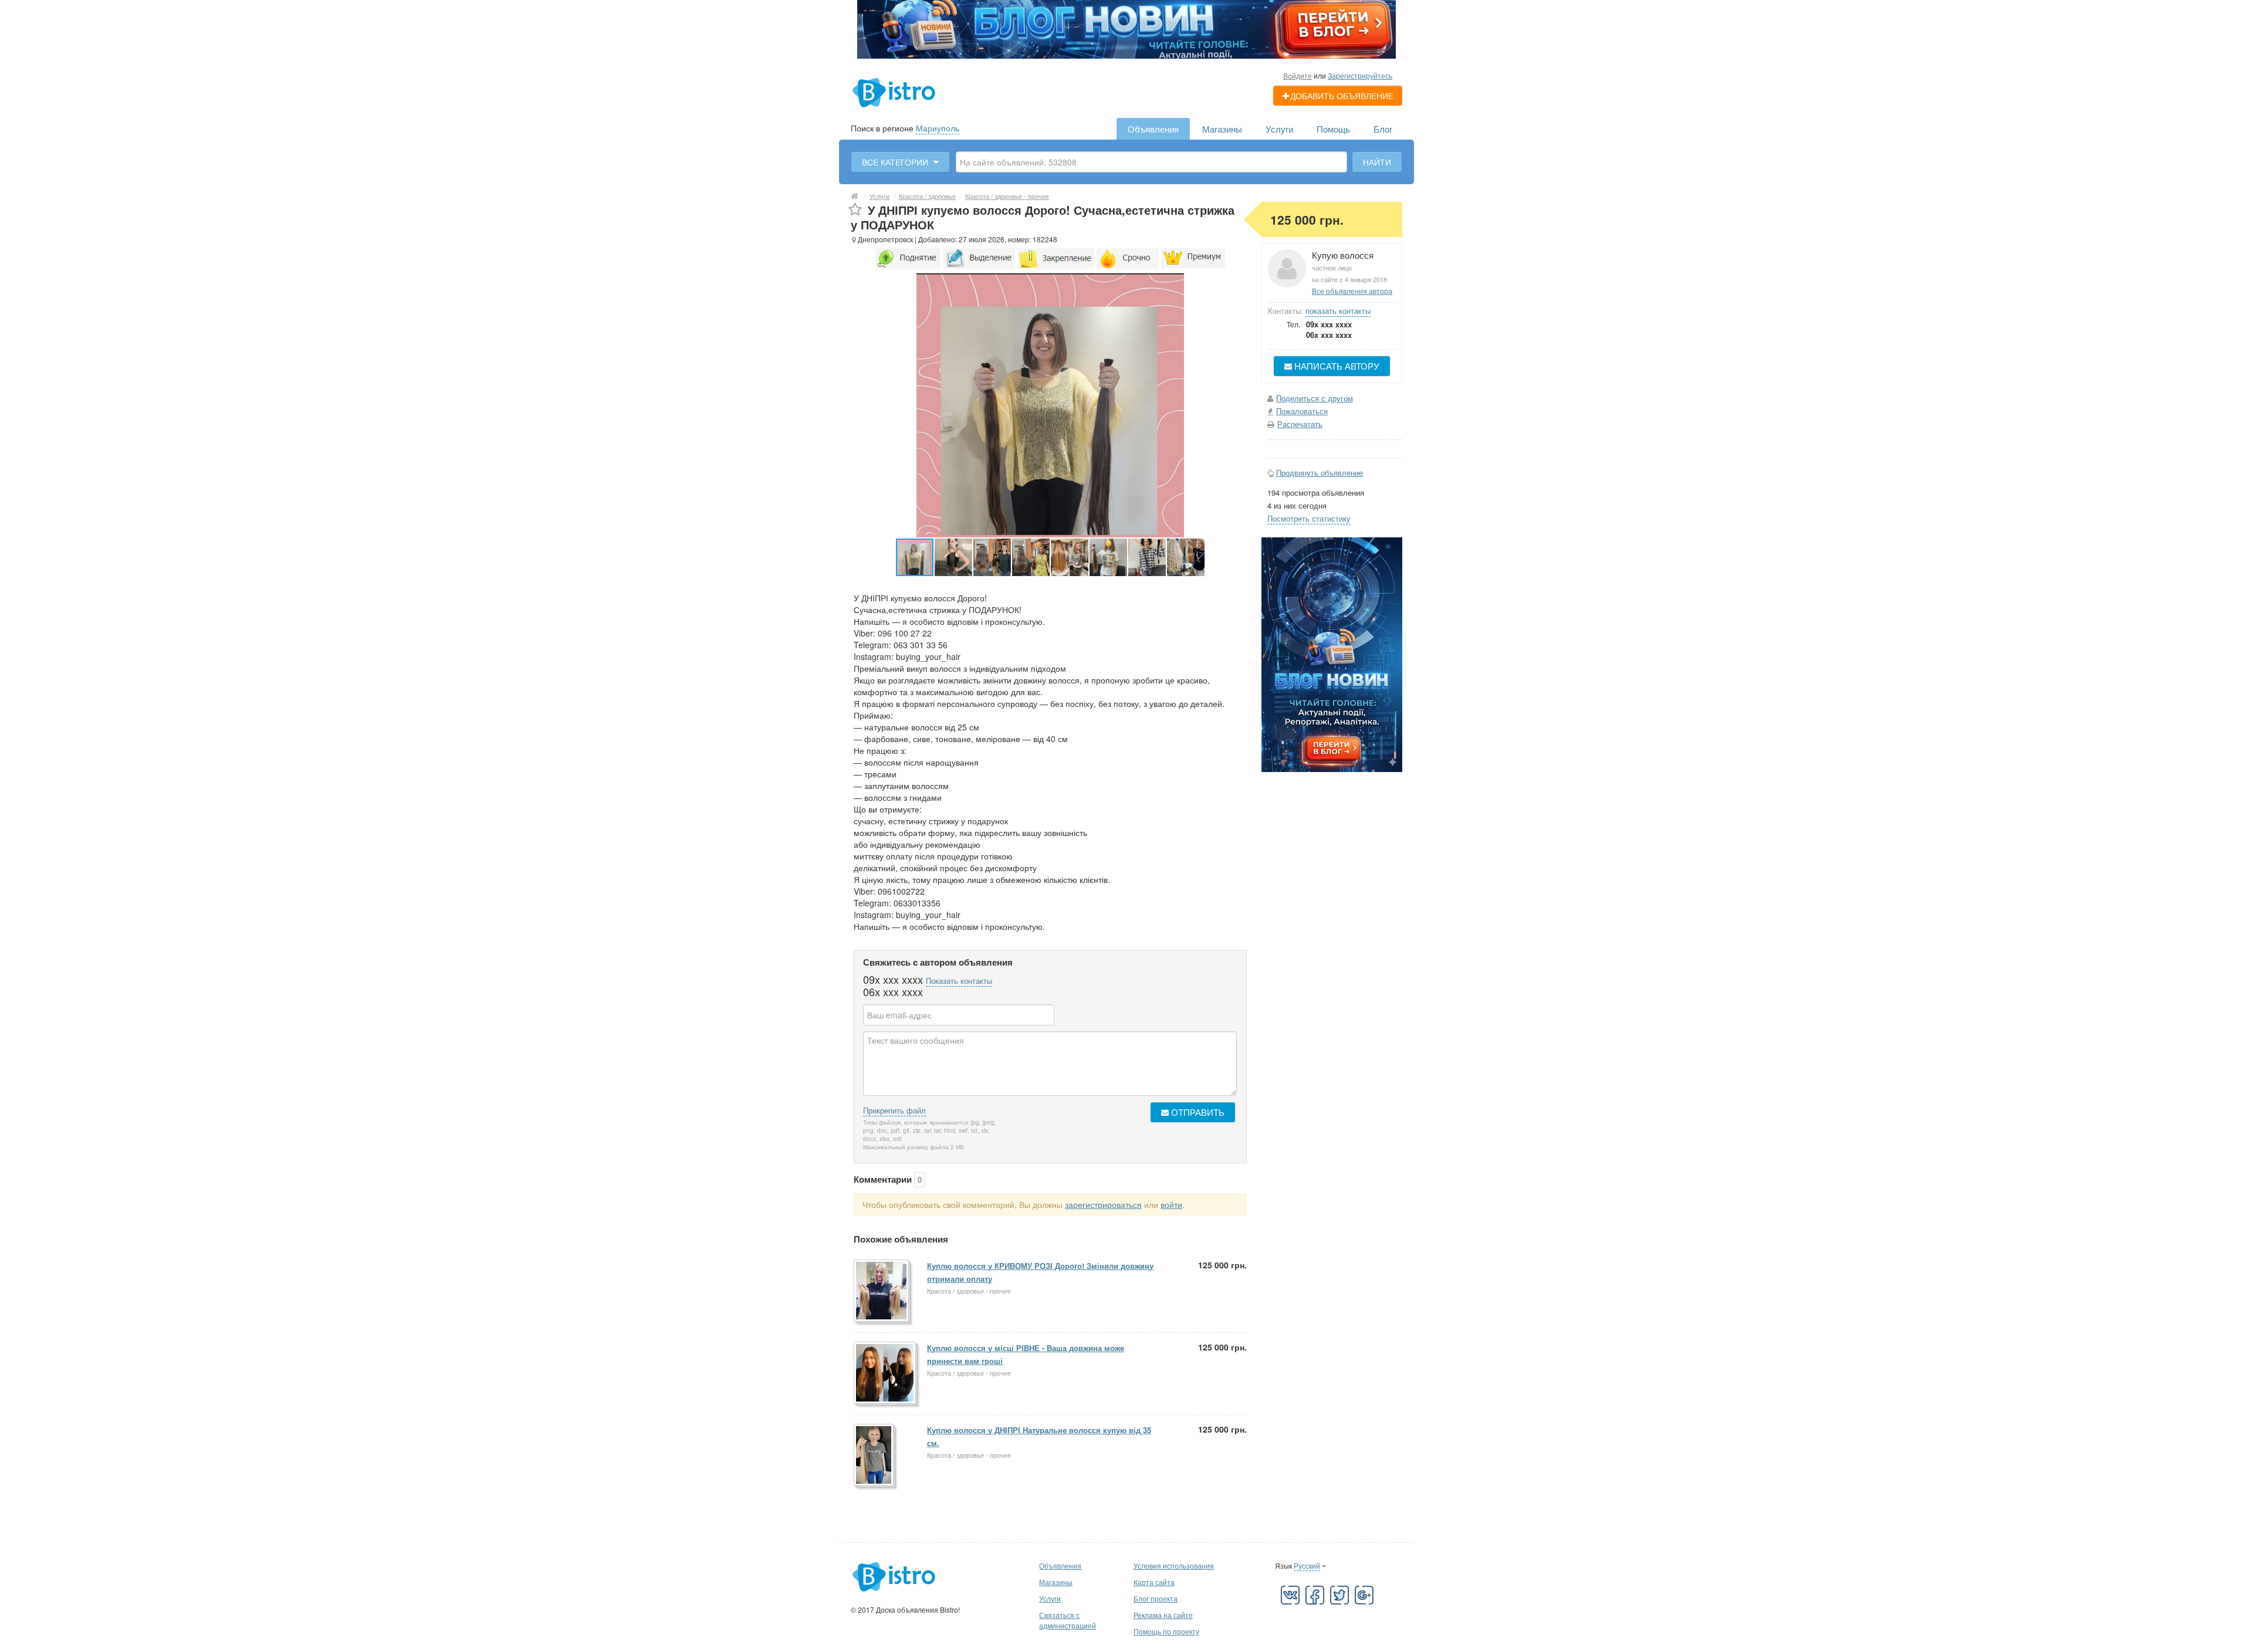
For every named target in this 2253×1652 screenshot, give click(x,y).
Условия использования (1174, 1565)
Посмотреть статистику (1309, 518)
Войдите (1298, 75)
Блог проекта (1156, 1598)
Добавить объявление (1342, 96)
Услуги (1279, 129)
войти (1171, 1204)
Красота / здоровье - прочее (1007, 196)
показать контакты (1338, 311)
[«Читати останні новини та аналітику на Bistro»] (1126, 28)
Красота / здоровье (927, 196)
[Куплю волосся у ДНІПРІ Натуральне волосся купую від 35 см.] (875, 1456)
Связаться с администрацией (1068, 1620)
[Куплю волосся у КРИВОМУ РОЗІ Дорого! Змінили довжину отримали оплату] (882, 1292)
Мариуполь (938, 128)
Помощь (1333, 129)
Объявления (1153, 129)
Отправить (1197, 1112)
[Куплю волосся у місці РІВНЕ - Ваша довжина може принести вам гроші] (886, 1374)
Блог (1383, 129)
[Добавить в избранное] (855, 210)
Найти (1377, 162)
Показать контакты (959, 981)
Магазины (1222, 129)
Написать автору (1336, 366)
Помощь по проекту (1166, 1631)
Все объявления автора (1352, 291)
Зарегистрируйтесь (1360, 75)
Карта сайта (1154, 1582)
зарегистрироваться (1103, 1204)
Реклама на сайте (1163, 1615)
